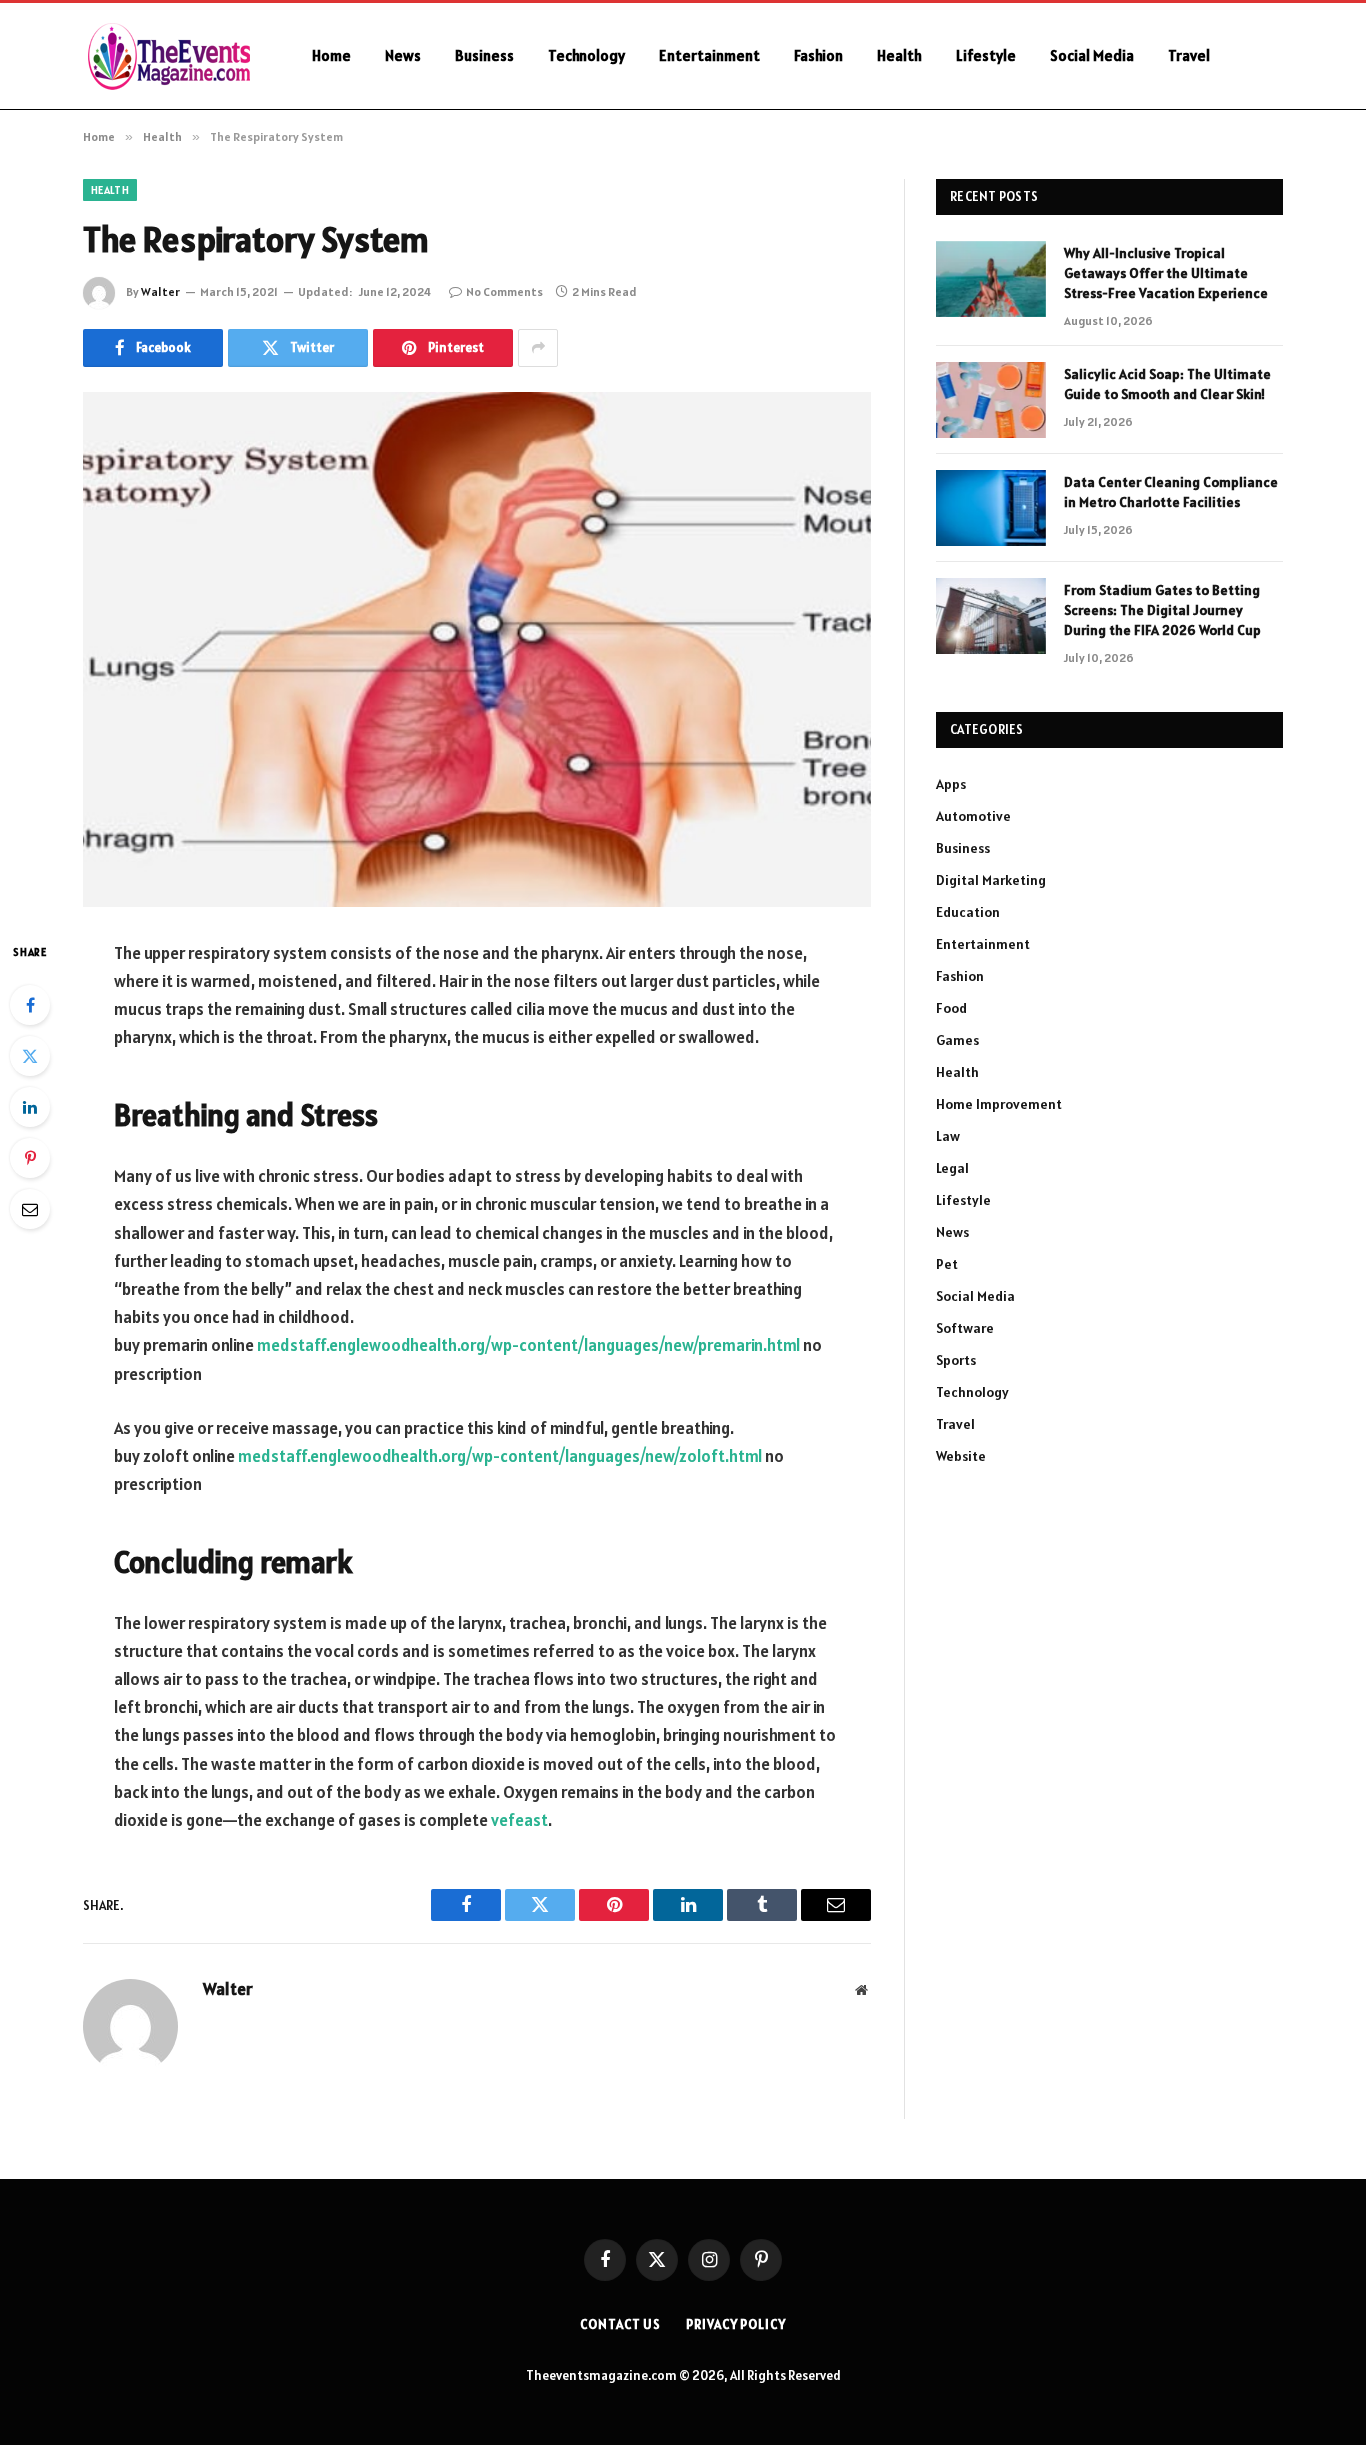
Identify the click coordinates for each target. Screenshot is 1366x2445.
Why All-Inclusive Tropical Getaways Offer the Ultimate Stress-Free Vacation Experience (1166, 273)
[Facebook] (30, 1005)
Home (331, 55)
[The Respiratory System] (477, 649)
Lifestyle (986, 55)
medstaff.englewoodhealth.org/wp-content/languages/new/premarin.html (528, 1345)
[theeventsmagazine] (171, 56)
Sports (956, 1360)
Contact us (620, 2324)
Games (957, 1040)
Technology (586, 55)
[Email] (30, 1209)
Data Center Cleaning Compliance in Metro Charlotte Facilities (1171, 492)
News (403, 55)
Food (951, 1008)
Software (965, 1328)
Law (948, 1136)
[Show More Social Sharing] (538, 348)
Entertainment (709, 55)
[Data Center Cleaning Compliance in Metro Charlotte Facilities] (991, 508)
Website (961, 1456)
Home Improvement (999, 1104)
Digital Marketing (991, 880)
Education (968, 912)
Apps (951, 784)
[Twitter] (30, 1056)
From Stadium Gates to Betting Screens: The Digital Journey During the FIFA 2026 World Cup (1162, 610)
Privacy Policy (736, 2324)
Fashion (818, 55)
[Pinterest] (30, 1158)
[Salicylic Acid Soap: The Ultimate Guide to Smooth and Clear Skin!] (991, 400)
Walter (160, 291)
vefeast (519, 1820)
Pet (947, 1264)
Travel (1189, 55)
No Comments (504, 291)
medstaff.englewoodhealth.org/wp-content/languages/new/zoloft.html (500, 1456)
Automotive (973, 816)
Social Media (1092, 55)
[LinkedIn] (30, 1107)
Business (484, 55)
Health (899, 55)
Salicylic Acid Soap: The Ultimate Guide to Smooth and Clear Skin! (1167, 384)
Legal (952, 1168)
